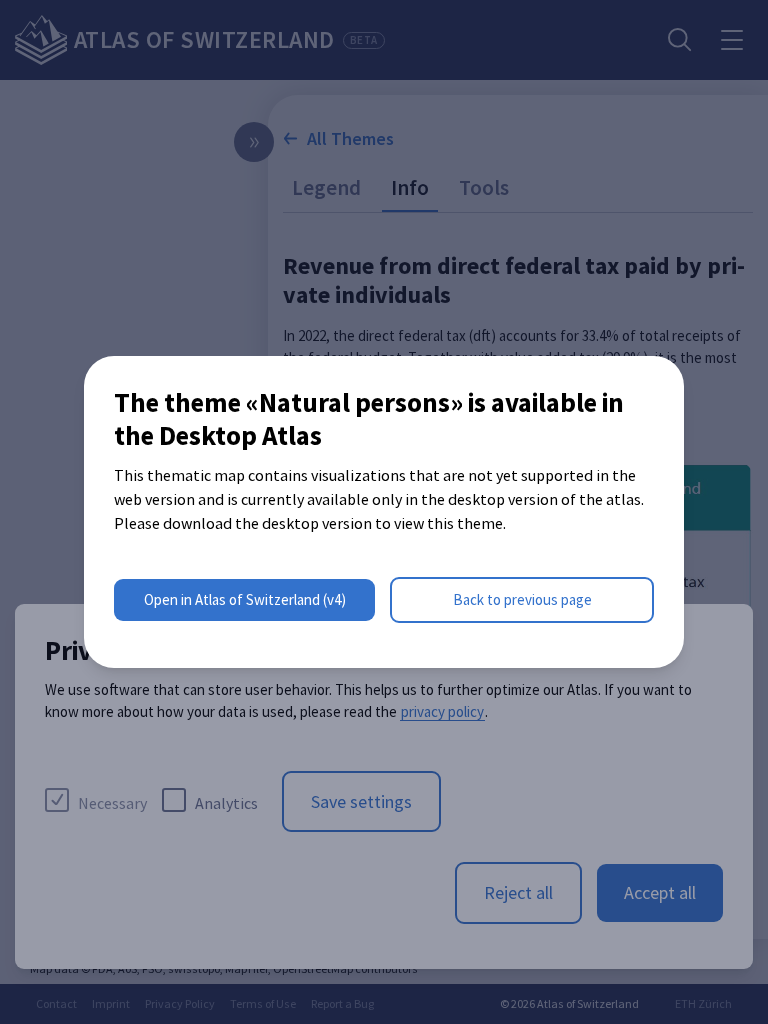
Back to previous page (522, 599)
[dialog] (384, 512)
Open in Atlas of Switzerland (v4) (245, 599)
